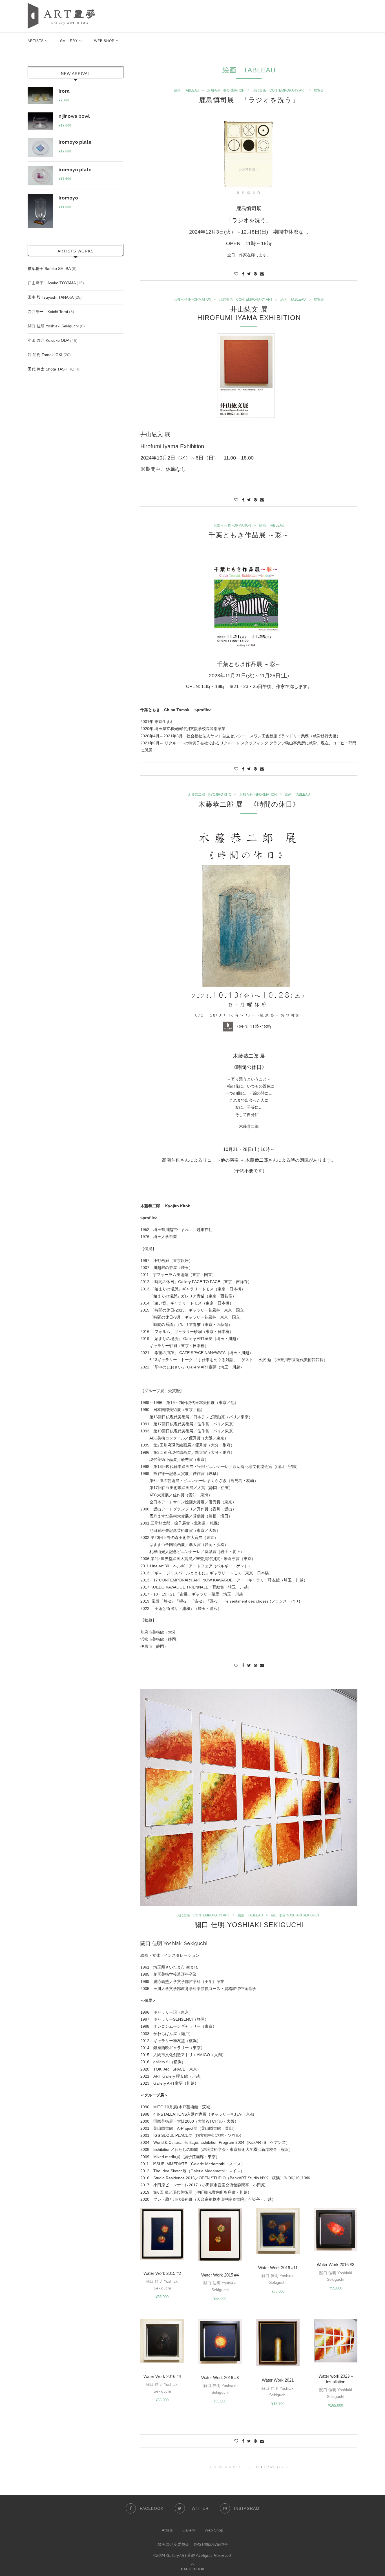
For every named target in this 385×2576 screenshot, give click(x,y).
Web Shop (104, 41)
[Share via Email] (262, 274)
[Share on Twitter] (249, 274)
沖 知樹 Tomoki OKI (45, 355)
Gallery (69, 41)
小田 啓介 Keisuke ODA (48, 340)
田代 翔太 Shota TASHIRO (51, 369)
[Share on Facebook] (243, 274)
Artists (36, 41)
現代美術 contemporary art (279, 90)
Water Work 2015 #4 (220, 2275)
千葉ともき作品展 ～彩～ (249, 535)
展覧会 (319, 90)
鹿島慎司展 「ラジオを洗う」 (249, 100)
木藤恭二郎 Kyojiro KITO (210, 795)
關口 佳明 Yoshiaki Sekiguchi (296, 1915)
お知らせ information (226, 90)
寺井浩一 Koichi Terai (48, 312)
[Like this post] (236, 274)
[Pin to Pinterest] (255, 274)
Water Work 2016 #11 (278, 2268)
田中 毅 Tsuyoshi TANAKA (50, 297)
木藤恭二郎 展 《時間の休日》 (249, 804)
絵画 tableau (187, 90)
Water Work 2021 (278, 2380)
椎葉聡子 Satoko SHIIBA (49, 269)
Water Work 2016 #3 (336, 2265)
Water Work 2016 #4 (162, 2376)
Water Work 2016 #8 (220, 2378)
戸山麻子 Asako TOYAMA (52, 283)
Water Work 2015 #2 (162, 2273)
